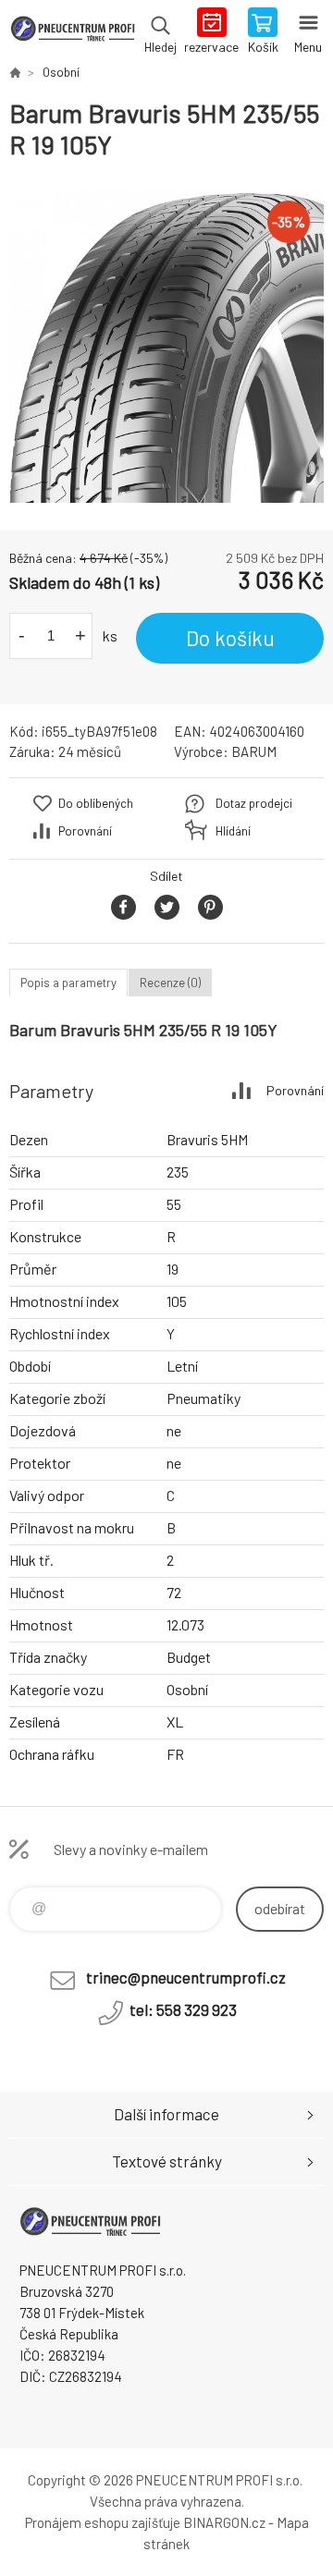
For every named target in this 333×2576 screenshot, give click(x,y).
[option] (166, 346)
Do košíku (230, 638)
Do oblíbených (96, 803)
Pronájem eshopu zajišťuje (103, 2522)
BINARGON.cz (224, 2522)
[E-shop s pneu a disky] (15, 72)
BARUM (254, 751)
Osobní (61, 72)
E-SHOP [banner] (73, 32)
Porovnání (85, 831)
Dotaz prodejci (254, 803)
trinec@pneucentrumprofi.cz (186, 1977)
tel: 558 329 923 (183, 2009)
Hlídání (233, 831)
